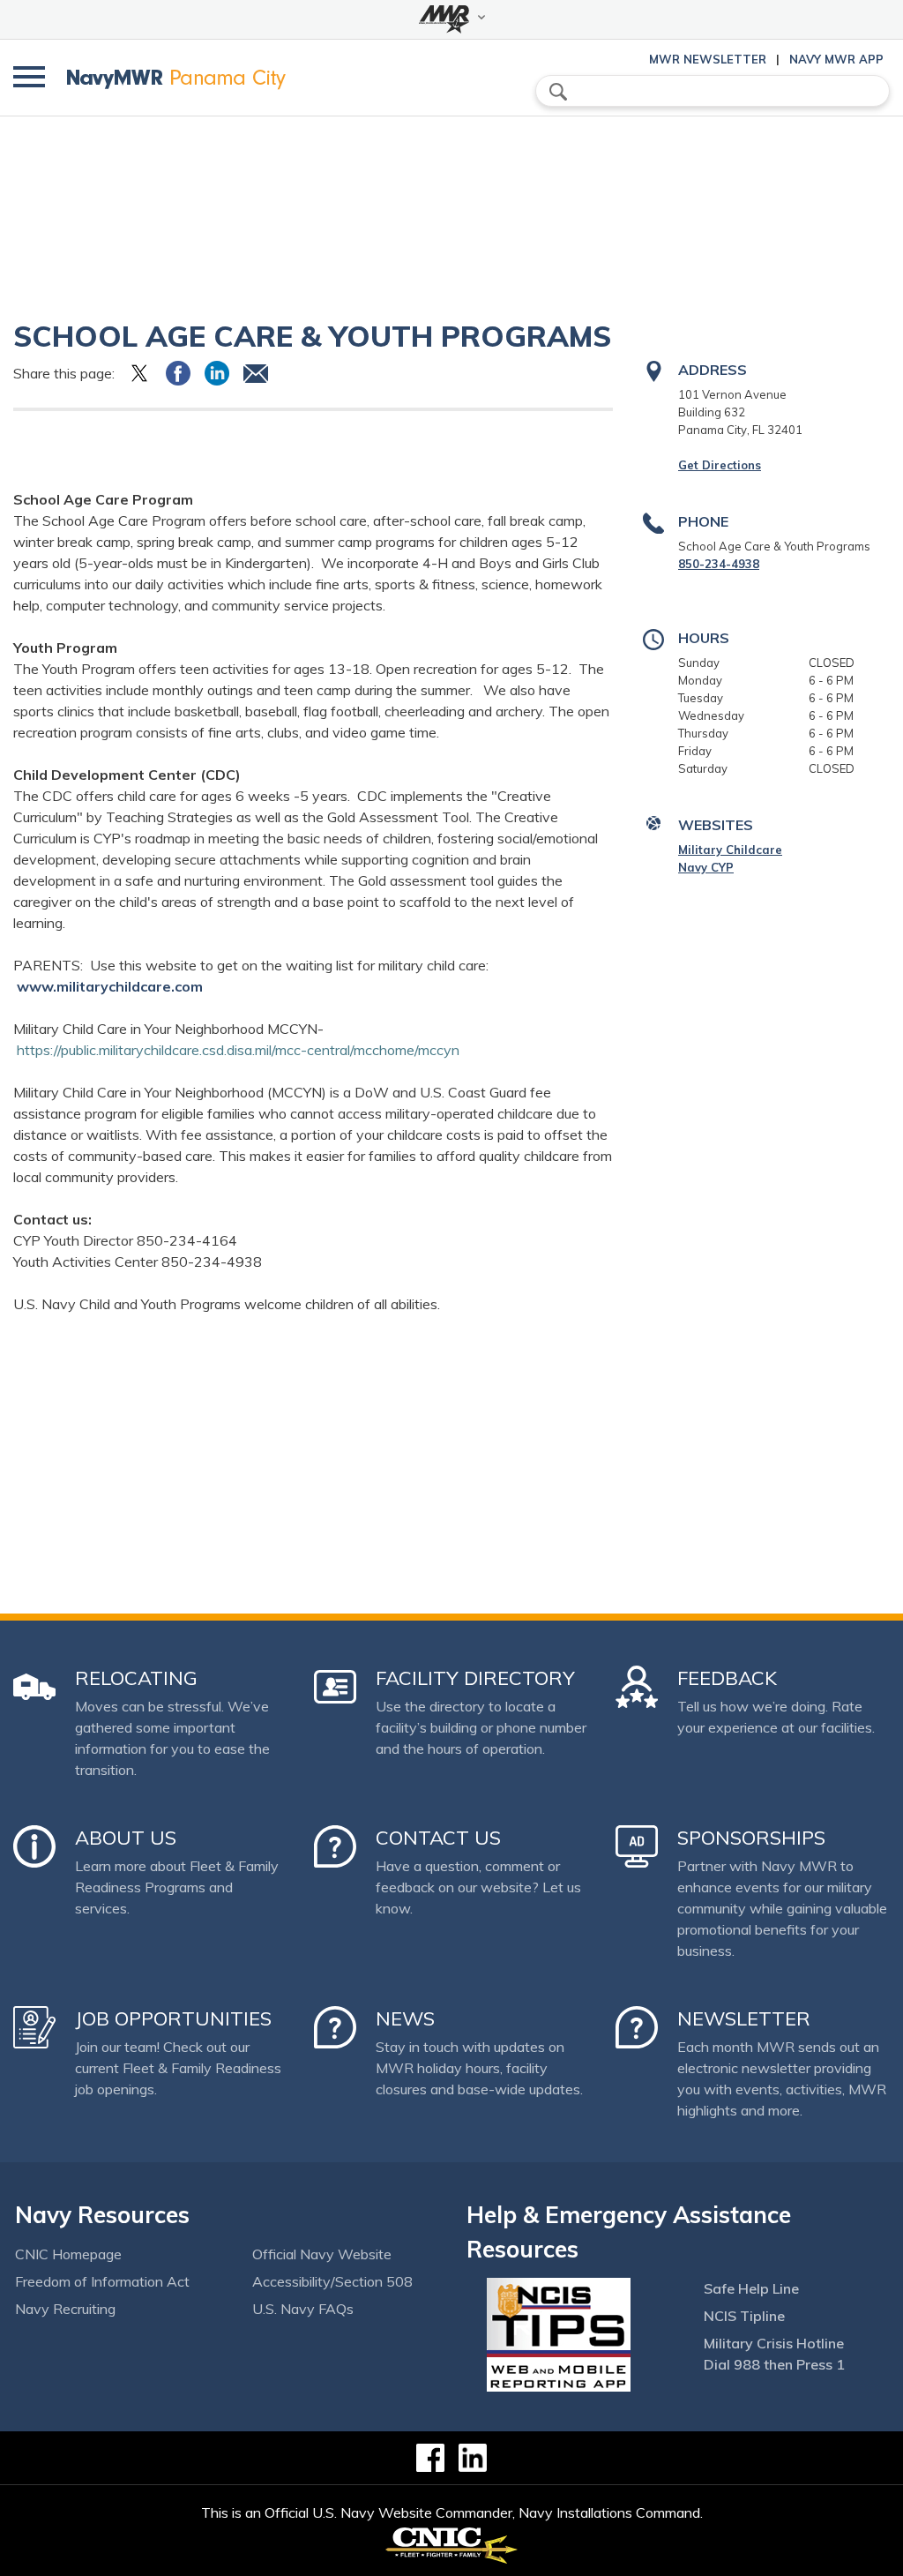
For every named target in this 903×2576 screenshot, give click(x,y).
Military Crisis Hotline (774, 2343)
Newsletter (744, 2018)
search (558, 92)
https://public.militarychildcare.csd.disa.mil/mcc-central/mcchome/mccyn (238, 1050)
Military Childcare (730, 850)
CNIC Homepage (68, 2254)
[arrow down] (451, 19)
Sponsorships (751, 1838)
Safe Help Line (751, 2288)
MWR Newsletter (708, 59)
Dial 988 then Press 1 (774, 2364)
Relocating (136, 1678)
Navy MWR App (836, 59)
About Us (126, 1838)
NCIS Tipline (744, 2316)
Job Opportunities (173, 2018)
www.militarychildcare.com (110, 986)
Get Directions (720, 465)
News (405, 2018)
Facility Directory (475, 1678)
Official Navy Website (322, 2254)
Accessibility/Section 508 (332, 2281)
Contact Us (438, 1838)
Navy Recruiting (65, 2309)
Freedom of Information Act (102, 2281)
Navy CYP (706, 867)
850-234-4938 (719, 564)
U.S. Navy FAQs (303, 2309)
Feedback (727, 1678)
